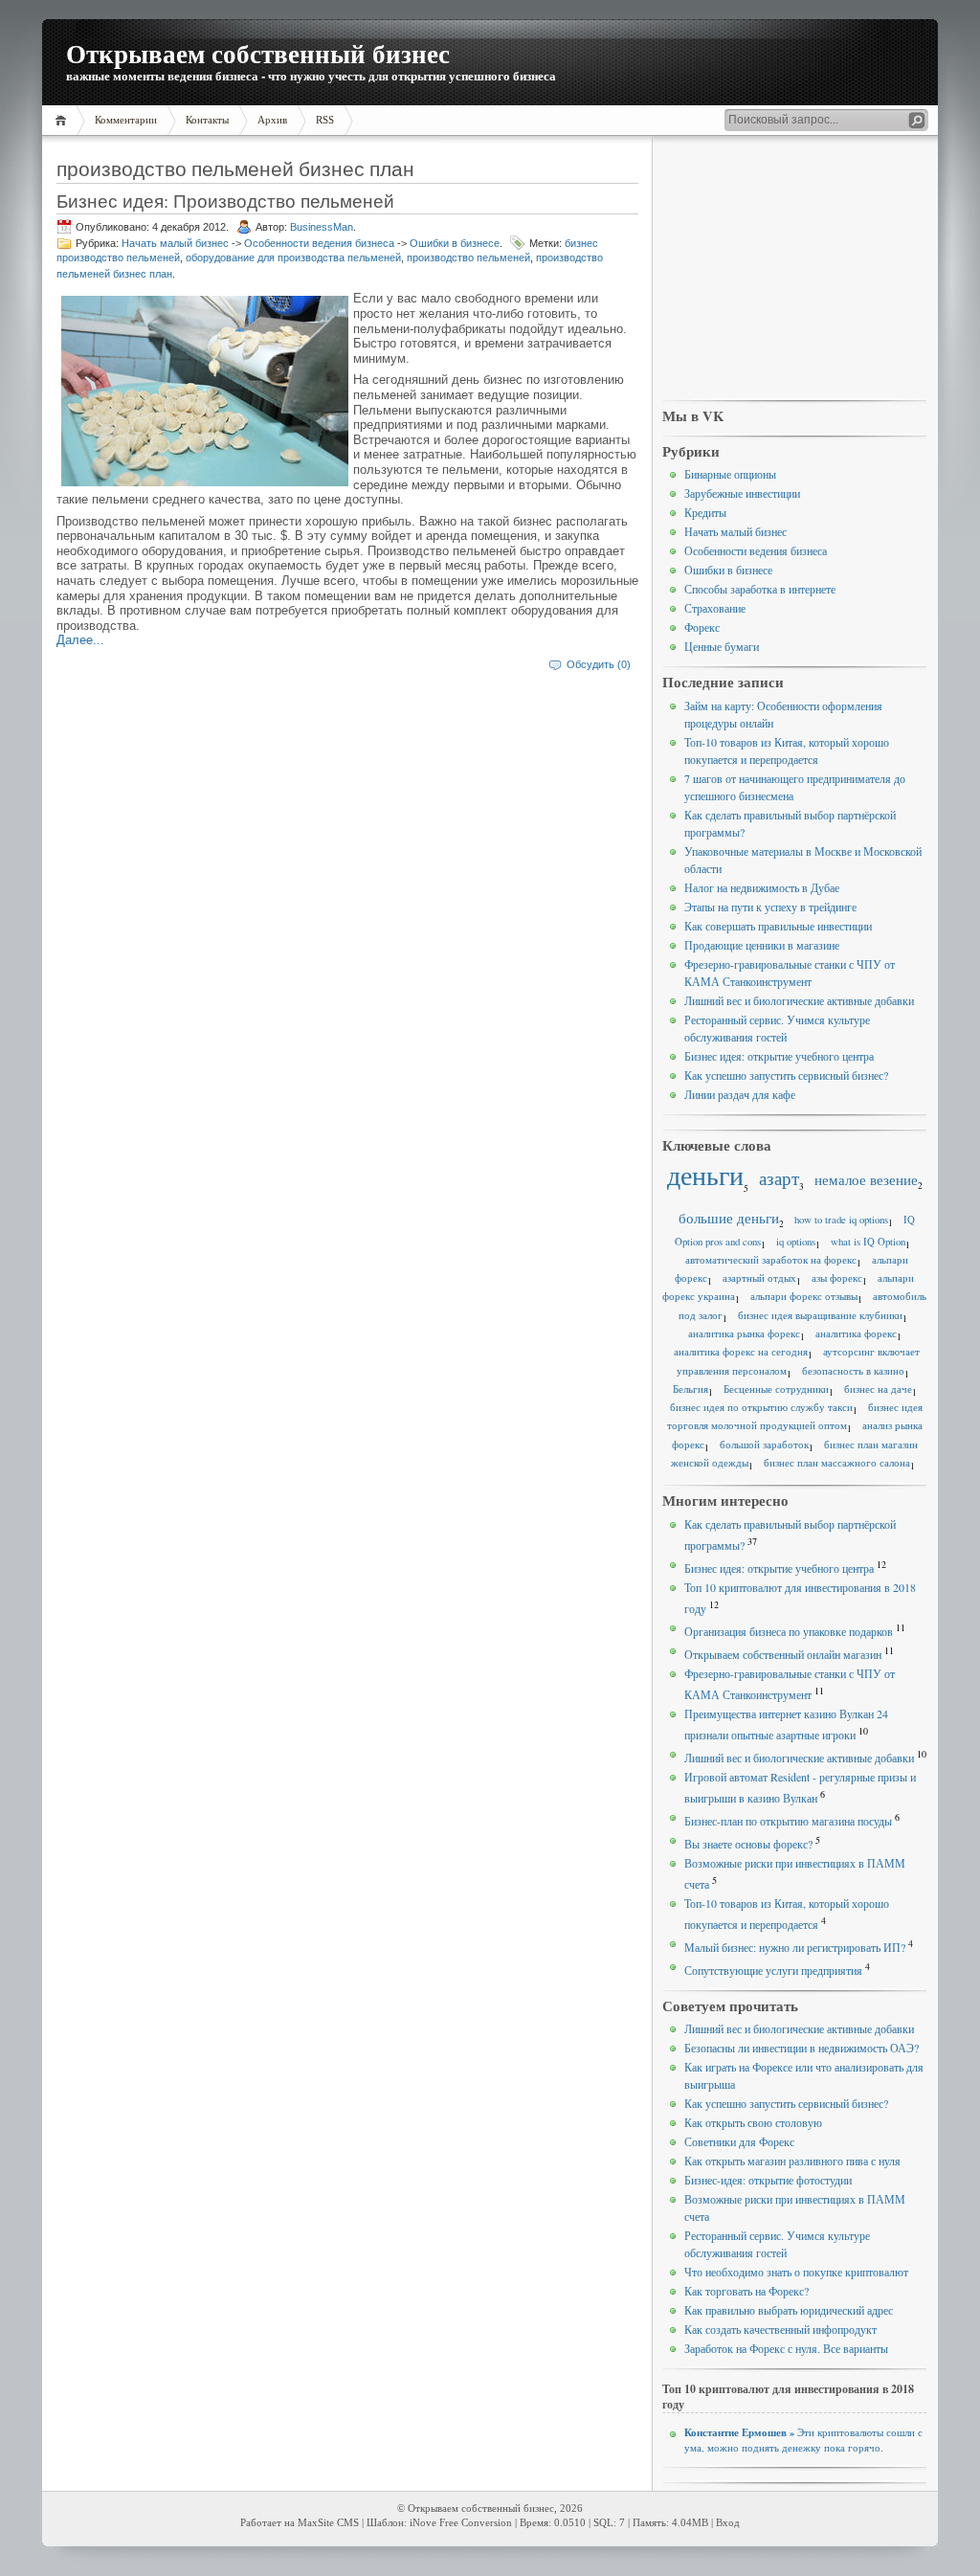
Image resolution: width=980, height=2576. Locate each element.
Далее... (80, 640)
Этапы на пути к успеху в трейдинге (770, 907)
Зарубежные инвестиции (742, 493)
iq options (796, 1242)
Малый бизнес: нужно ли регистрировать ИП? (795, 1947)
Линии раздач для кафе (740, 1094)
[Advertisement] (794, 269)
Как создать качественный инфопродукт (780, 2329)
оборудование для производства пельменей (293, 258)
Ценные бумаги (722, 646)
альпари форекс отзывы (804, 1296)
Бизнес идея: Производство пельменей (225, 201)
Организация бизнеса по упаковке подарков (789, 1631)
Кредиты (705, 512)
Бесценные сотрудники (776, 1389)
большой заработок (764, 1445)
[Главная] (64, 120)
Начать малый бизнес (175, 243)
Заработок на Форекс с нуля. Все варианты (786, 2348)
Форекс (702, 627)
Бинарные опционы (730, 474)
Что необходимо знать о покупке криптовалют (796, 2272)
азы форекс (837, 1278)
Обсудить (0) (599, 664)
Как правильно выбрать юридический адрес (789, 2310)
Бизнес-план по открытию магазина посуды (788, 1821)
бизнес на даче (878, 1389)
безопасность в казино (853, 1371)
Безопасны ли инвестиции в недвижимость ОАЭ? (802, 2048)
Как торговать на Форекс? (746, 2291)
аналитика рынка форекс (744, 1333)
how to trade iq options (841, 1220)
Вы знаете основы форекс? (748, 1844)
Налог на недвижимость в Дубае (762, 887)
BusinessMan (322, 227)
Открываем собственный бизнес (258, 53)
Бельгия (690, 1389)
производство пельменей (468, 258)
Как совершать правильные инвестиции (778, 926)
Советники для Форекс (739, 2141)
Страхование (715, 608)
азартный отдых (759, 1278)
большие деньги (729, 1218)
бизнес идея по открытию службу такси (761, 1407)
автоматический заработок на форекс (771, 1260)
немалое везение (866, 1179)
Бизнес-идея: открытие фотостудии (768, 2180)
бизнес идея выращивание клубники (820, 1315)
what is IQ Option (868, 1242)
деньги (705, 1175)
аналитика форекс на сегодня (741, 1352)
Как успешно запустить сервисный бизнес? (786, 1075)
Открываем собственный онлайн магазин (783, 1654)
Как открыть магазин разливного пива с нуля (792, 2161)
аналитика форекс (856, 1333)
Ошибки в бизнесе (455, 243)
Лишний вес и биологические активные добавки (799, 1000)
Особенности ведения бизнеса (319, 243)
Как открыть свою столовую (753, 2122)
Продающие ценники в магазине (762, 945)
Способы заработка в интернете (760, 589)
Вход (728, 2523)
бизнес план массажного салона (837, 1463)
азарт (779, 1178)
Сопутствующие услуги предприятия (773, 1970)
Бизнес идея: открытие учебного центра (779, 1056)
